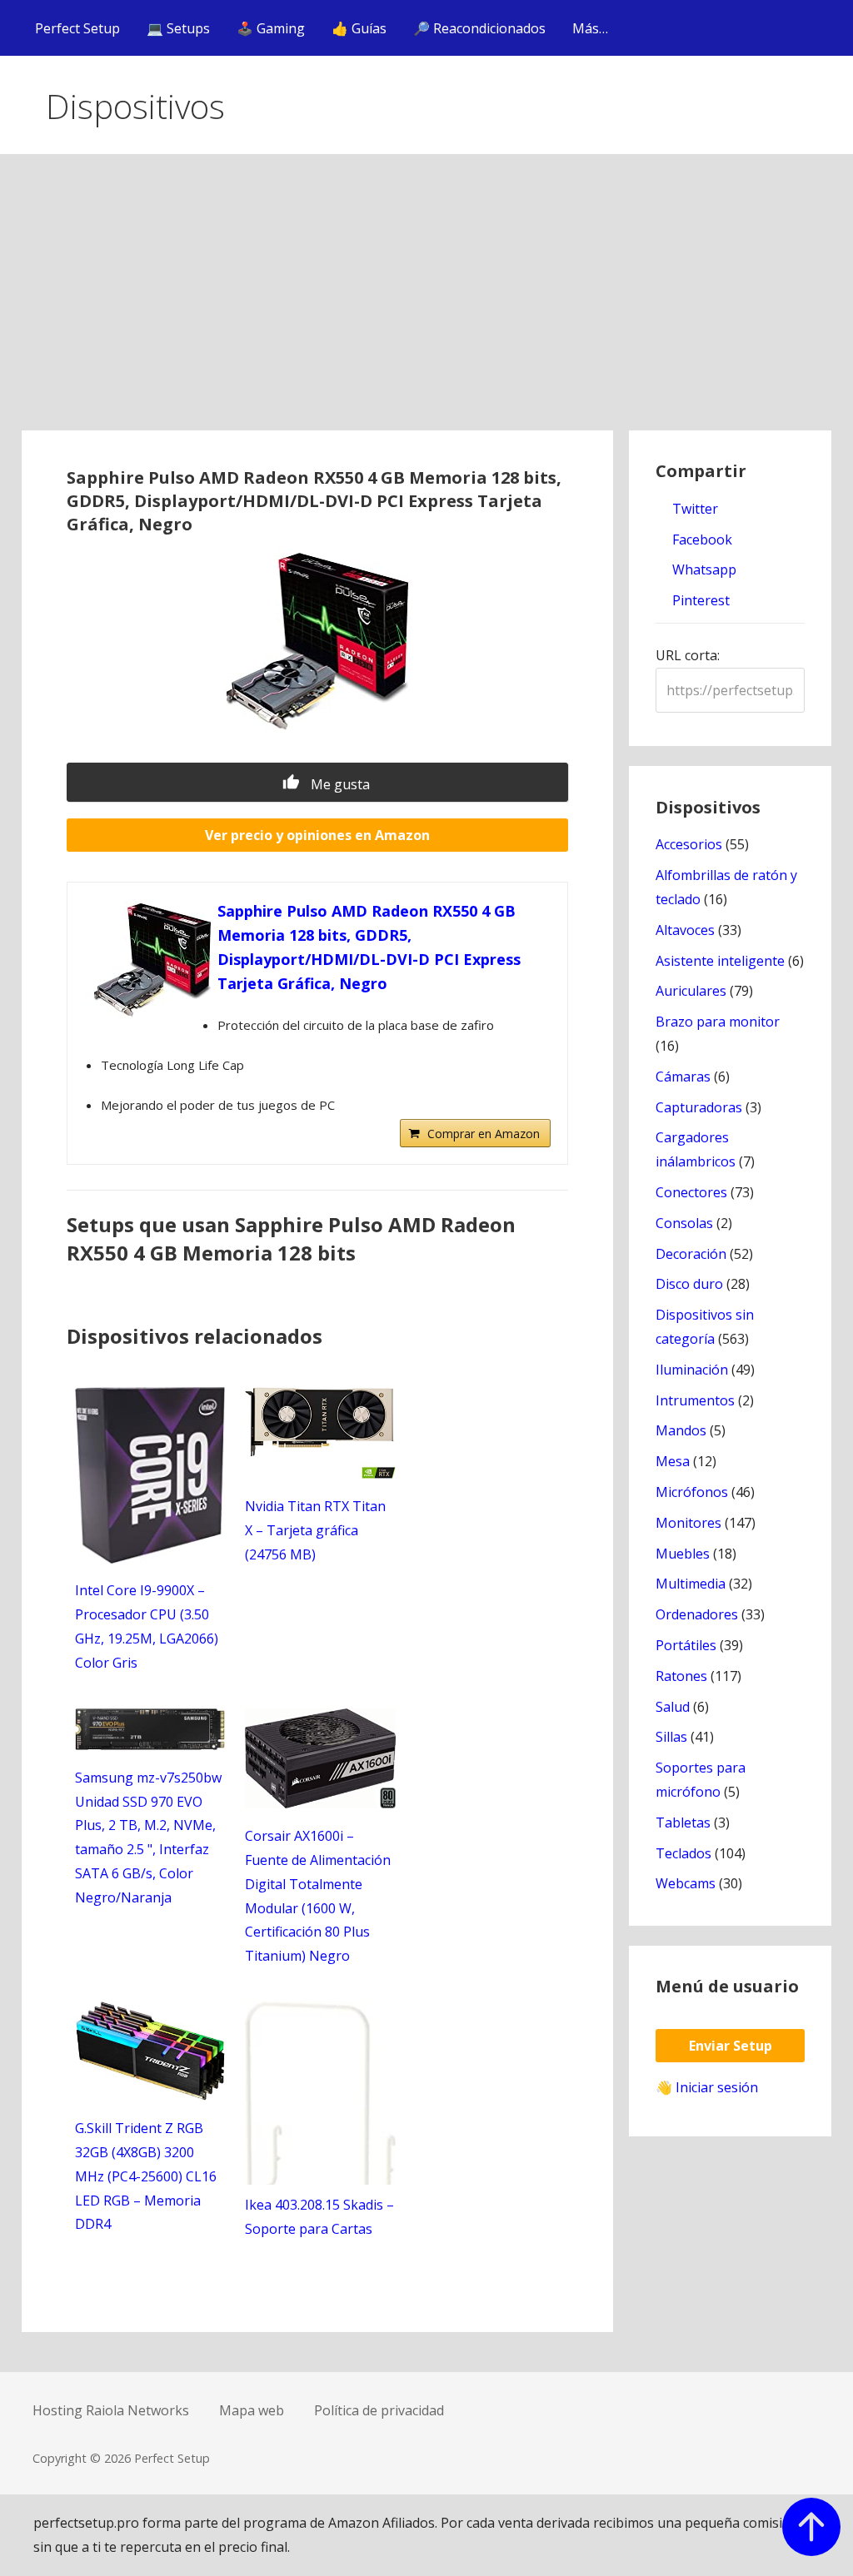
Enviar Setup (731, 2046)
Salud (673, 1707)
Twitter (693, 509)
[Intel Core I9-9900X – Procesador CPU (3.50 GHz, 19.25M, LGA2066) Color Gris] (150, 1559)
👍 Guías (359, 28)
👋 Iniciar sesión (707, 2087)
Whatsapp (703, 569)
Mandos (681, 1430)
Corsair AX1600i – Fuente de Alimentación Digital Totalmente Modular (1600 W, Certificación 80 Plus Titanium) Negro (318, 1896)
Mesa (673, 1461)
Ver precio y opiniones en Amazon (317, 835)
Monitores (688, 1523)
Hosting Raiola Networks (111, 2410)
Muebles (683, 1554)
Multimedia (691, 1584)
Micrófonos (692, 1492)
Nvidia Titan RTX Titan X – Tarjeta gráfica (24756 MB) (315, 1530)
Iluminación (692, 1370)
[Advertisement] (427, 306)
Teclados (683, 1853)
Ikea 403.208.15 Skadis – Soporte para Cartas (319, 2217)
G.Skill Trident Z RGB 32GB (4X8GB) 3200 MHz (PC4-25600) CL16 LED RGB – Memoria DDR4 (146, 2176)
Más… (590, 28)
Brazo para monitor (718, 1022)
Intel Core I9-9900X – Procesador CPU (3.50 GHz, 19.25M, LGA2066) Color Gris (147, 1626)
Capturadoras (699, 1107)
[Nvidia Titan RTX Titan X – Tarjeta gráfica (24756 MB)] (320, 1474)
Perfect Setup (77, 28)
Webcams (686, 1883)
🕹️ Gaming (271, 28)
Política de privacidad (379, 2410)
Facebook (701, 540)
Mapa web (252, 2410)
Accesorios (689, 844)
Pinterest (699, 600)
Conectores (691, 1192)
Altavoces (685, 930)
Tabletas (683, 1823)
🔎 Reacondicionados (479, 28)
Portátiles (686, 1645)
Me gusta (339, 784)
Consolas (684, 1223)
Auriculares (691, 991)
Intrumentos (695, 1400)
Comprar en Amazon (484, 1134)
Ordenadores (697, 1614)
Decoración (691, 1254)
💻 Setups (178, 28)
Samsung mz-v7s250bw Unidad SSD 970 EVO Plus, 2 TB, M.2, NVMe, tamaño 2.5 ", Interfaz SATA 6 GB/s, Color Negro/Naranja (148, 1838)
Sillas (671, 1737)
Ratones (681, 1676)
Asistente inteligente (720, 961)
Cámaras (683, 1077)
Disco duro (689, 1284)
